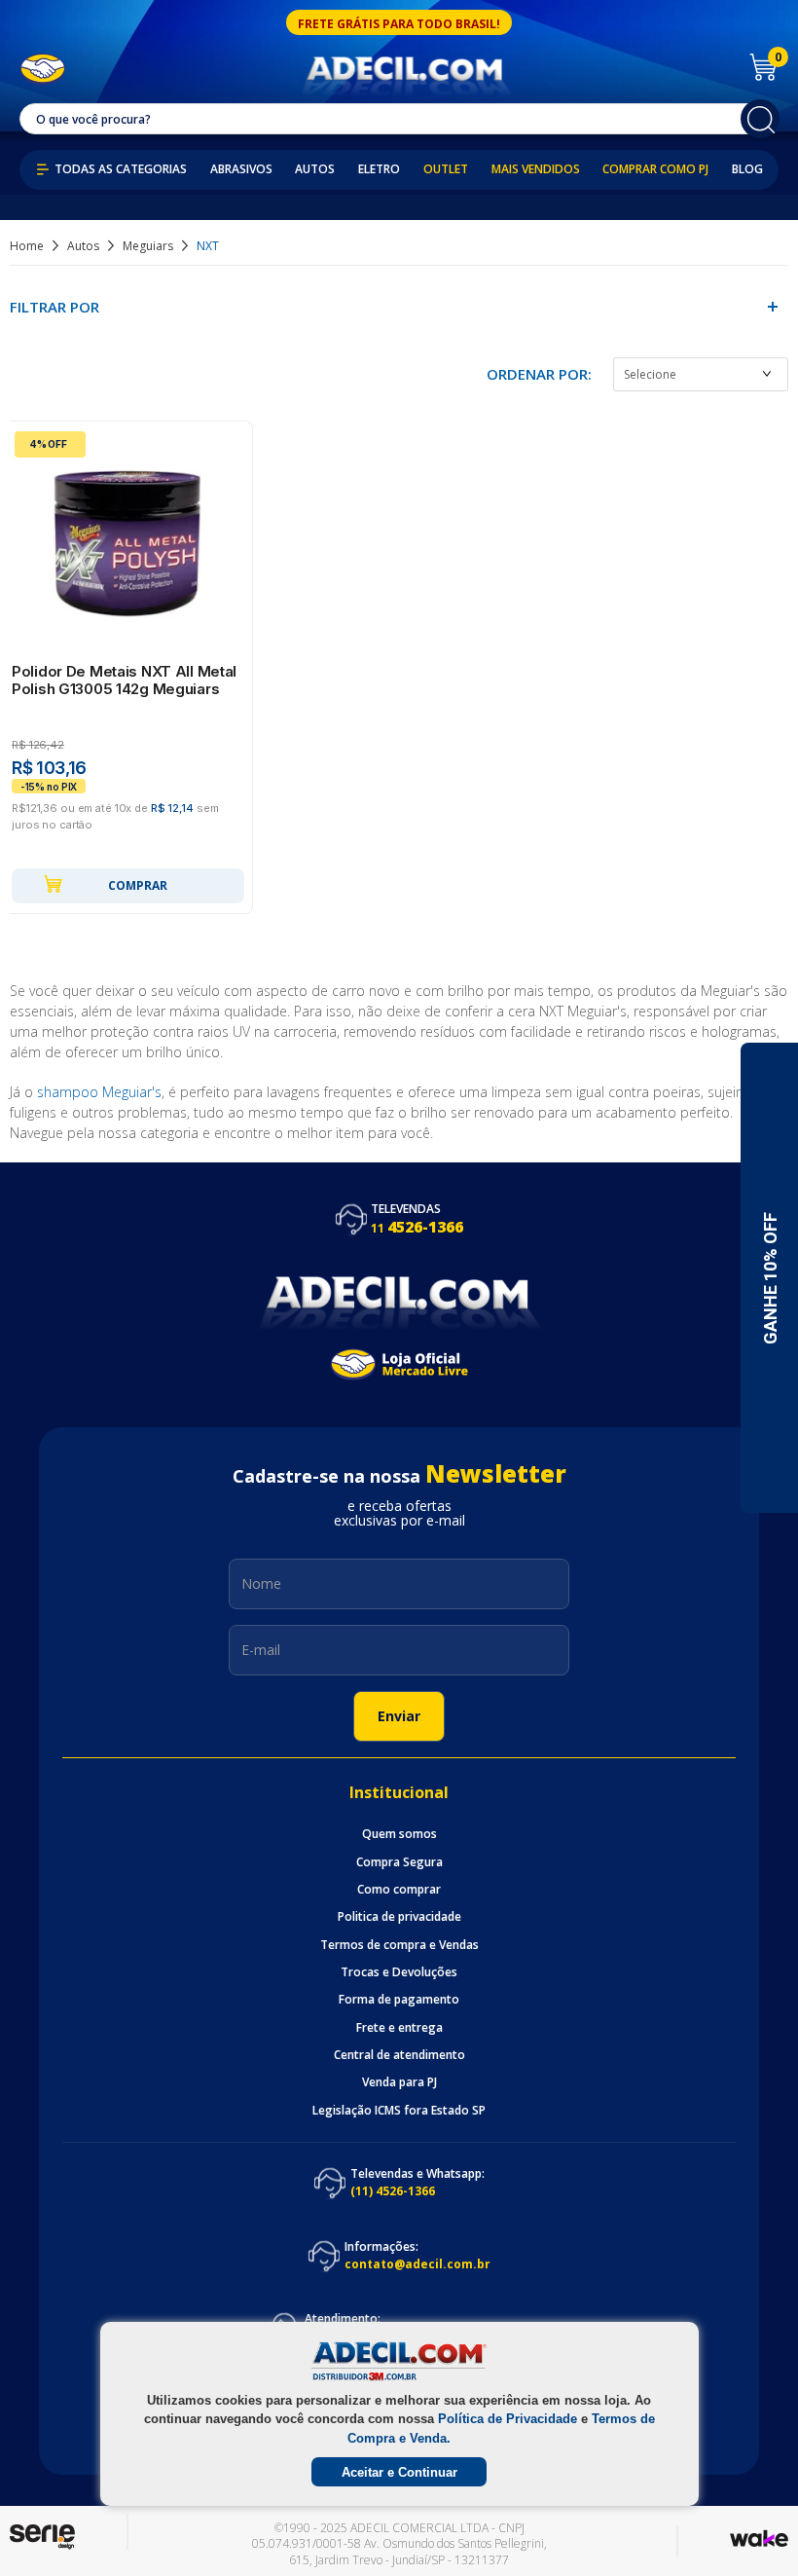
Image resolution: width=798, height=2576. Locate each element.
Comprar (138, 885)
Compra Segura (399, 1862)
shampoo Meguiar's (99, 1092)
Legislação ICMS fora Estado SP (399, 2111)
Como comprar (399, 1890)
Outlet (446, 169)
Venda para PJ (399, 2082)
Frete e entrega (399, 2028)
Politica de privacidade (399, 1917)
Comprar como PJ (655, 169)
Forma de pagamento (399, 2000)
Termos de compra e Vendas (399, 1945)
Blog (747, 169)
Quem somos (399, 1834)
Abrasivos (241, 169)
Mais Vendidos (536, 169)
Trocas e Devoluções (399, 1972)
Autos (315, 169)
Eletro (379, 169)
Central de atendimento (399, 2055)
